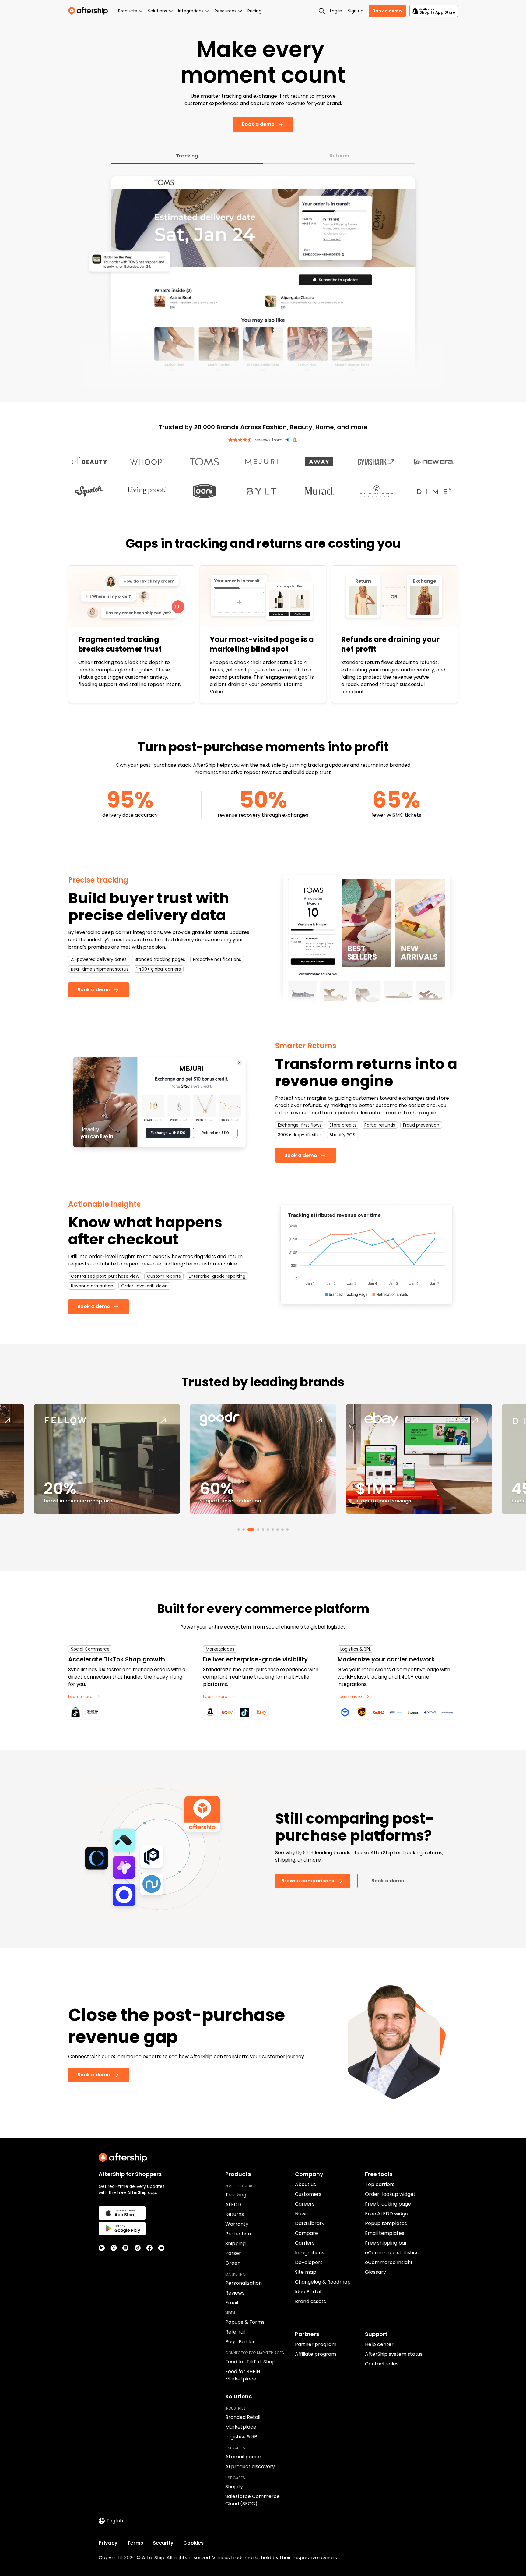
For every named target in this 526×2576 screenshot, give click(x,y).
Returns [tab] (339, 156)
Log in (336, 11)
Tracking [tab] (187, 156)
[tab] (239, 1530)
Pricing (254, 11)
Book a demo (387, 11)
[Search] (322, 11)
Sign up (356, 11)
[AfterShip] (89, 11)
